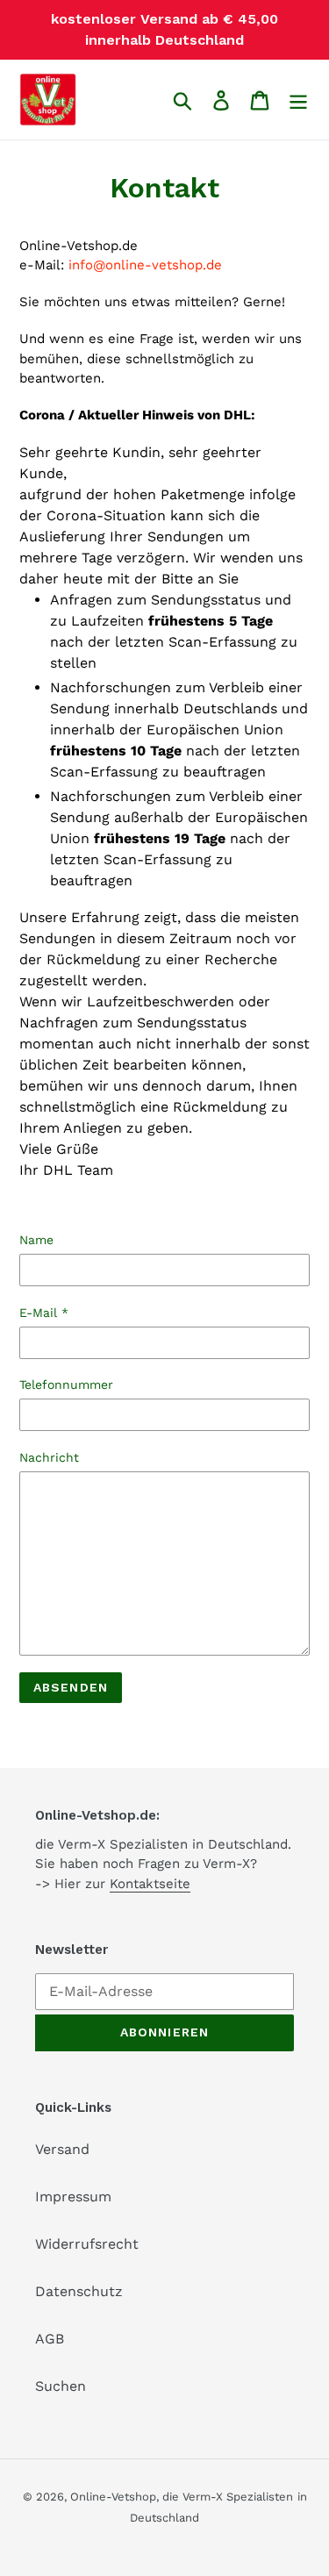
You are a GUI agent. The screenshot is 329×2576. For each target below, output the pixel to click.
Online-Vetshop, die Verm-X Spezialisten (182, 2497)
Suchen (61, 2386)
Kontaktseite (150, 1884)
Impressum (73, 2197)
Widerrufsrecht (87, 2244)
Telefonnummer (66, 1385)
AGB (50, 2339)
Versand (62, 2149)
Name (36, 1240)
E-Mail (44, 1313)
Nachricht (49, 1457)
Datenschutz (79, 2291)
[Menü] (298, 100)
